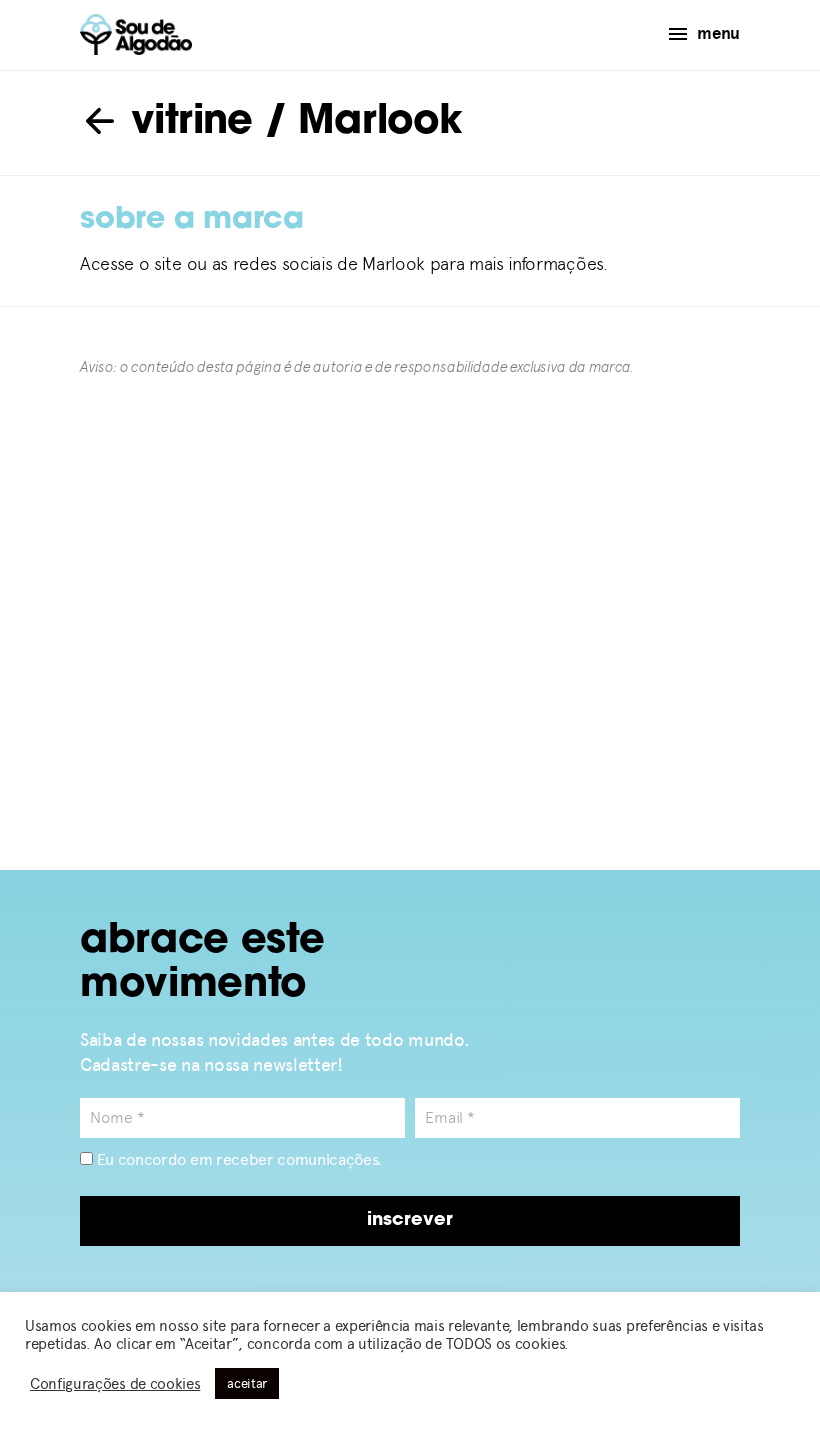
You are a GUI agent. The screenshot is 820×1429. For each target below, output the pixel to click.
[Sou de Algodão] (136, 34)
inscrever (410, 1221)
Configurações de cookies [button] (115, 1384)
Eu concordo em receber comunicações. (237, 1159)
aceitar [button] (247, 1383)
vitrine (186, 123)
